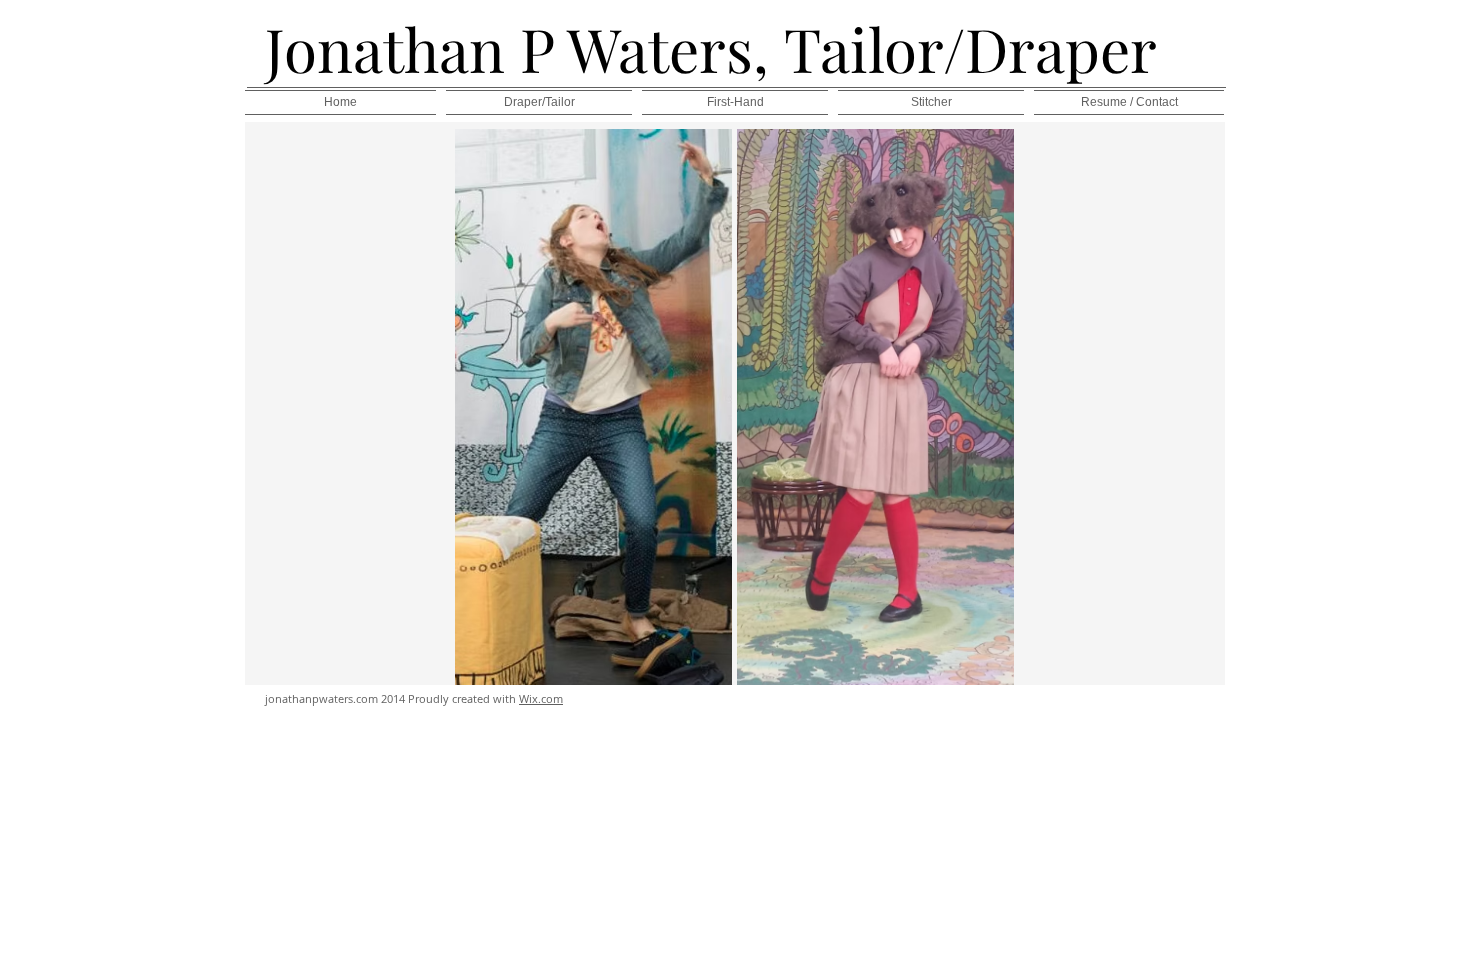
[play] (971, 667)
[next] (977, 417)
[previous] (491, 417)
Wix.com (541, 698)
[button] (593, 407)
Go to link (491, 147)
